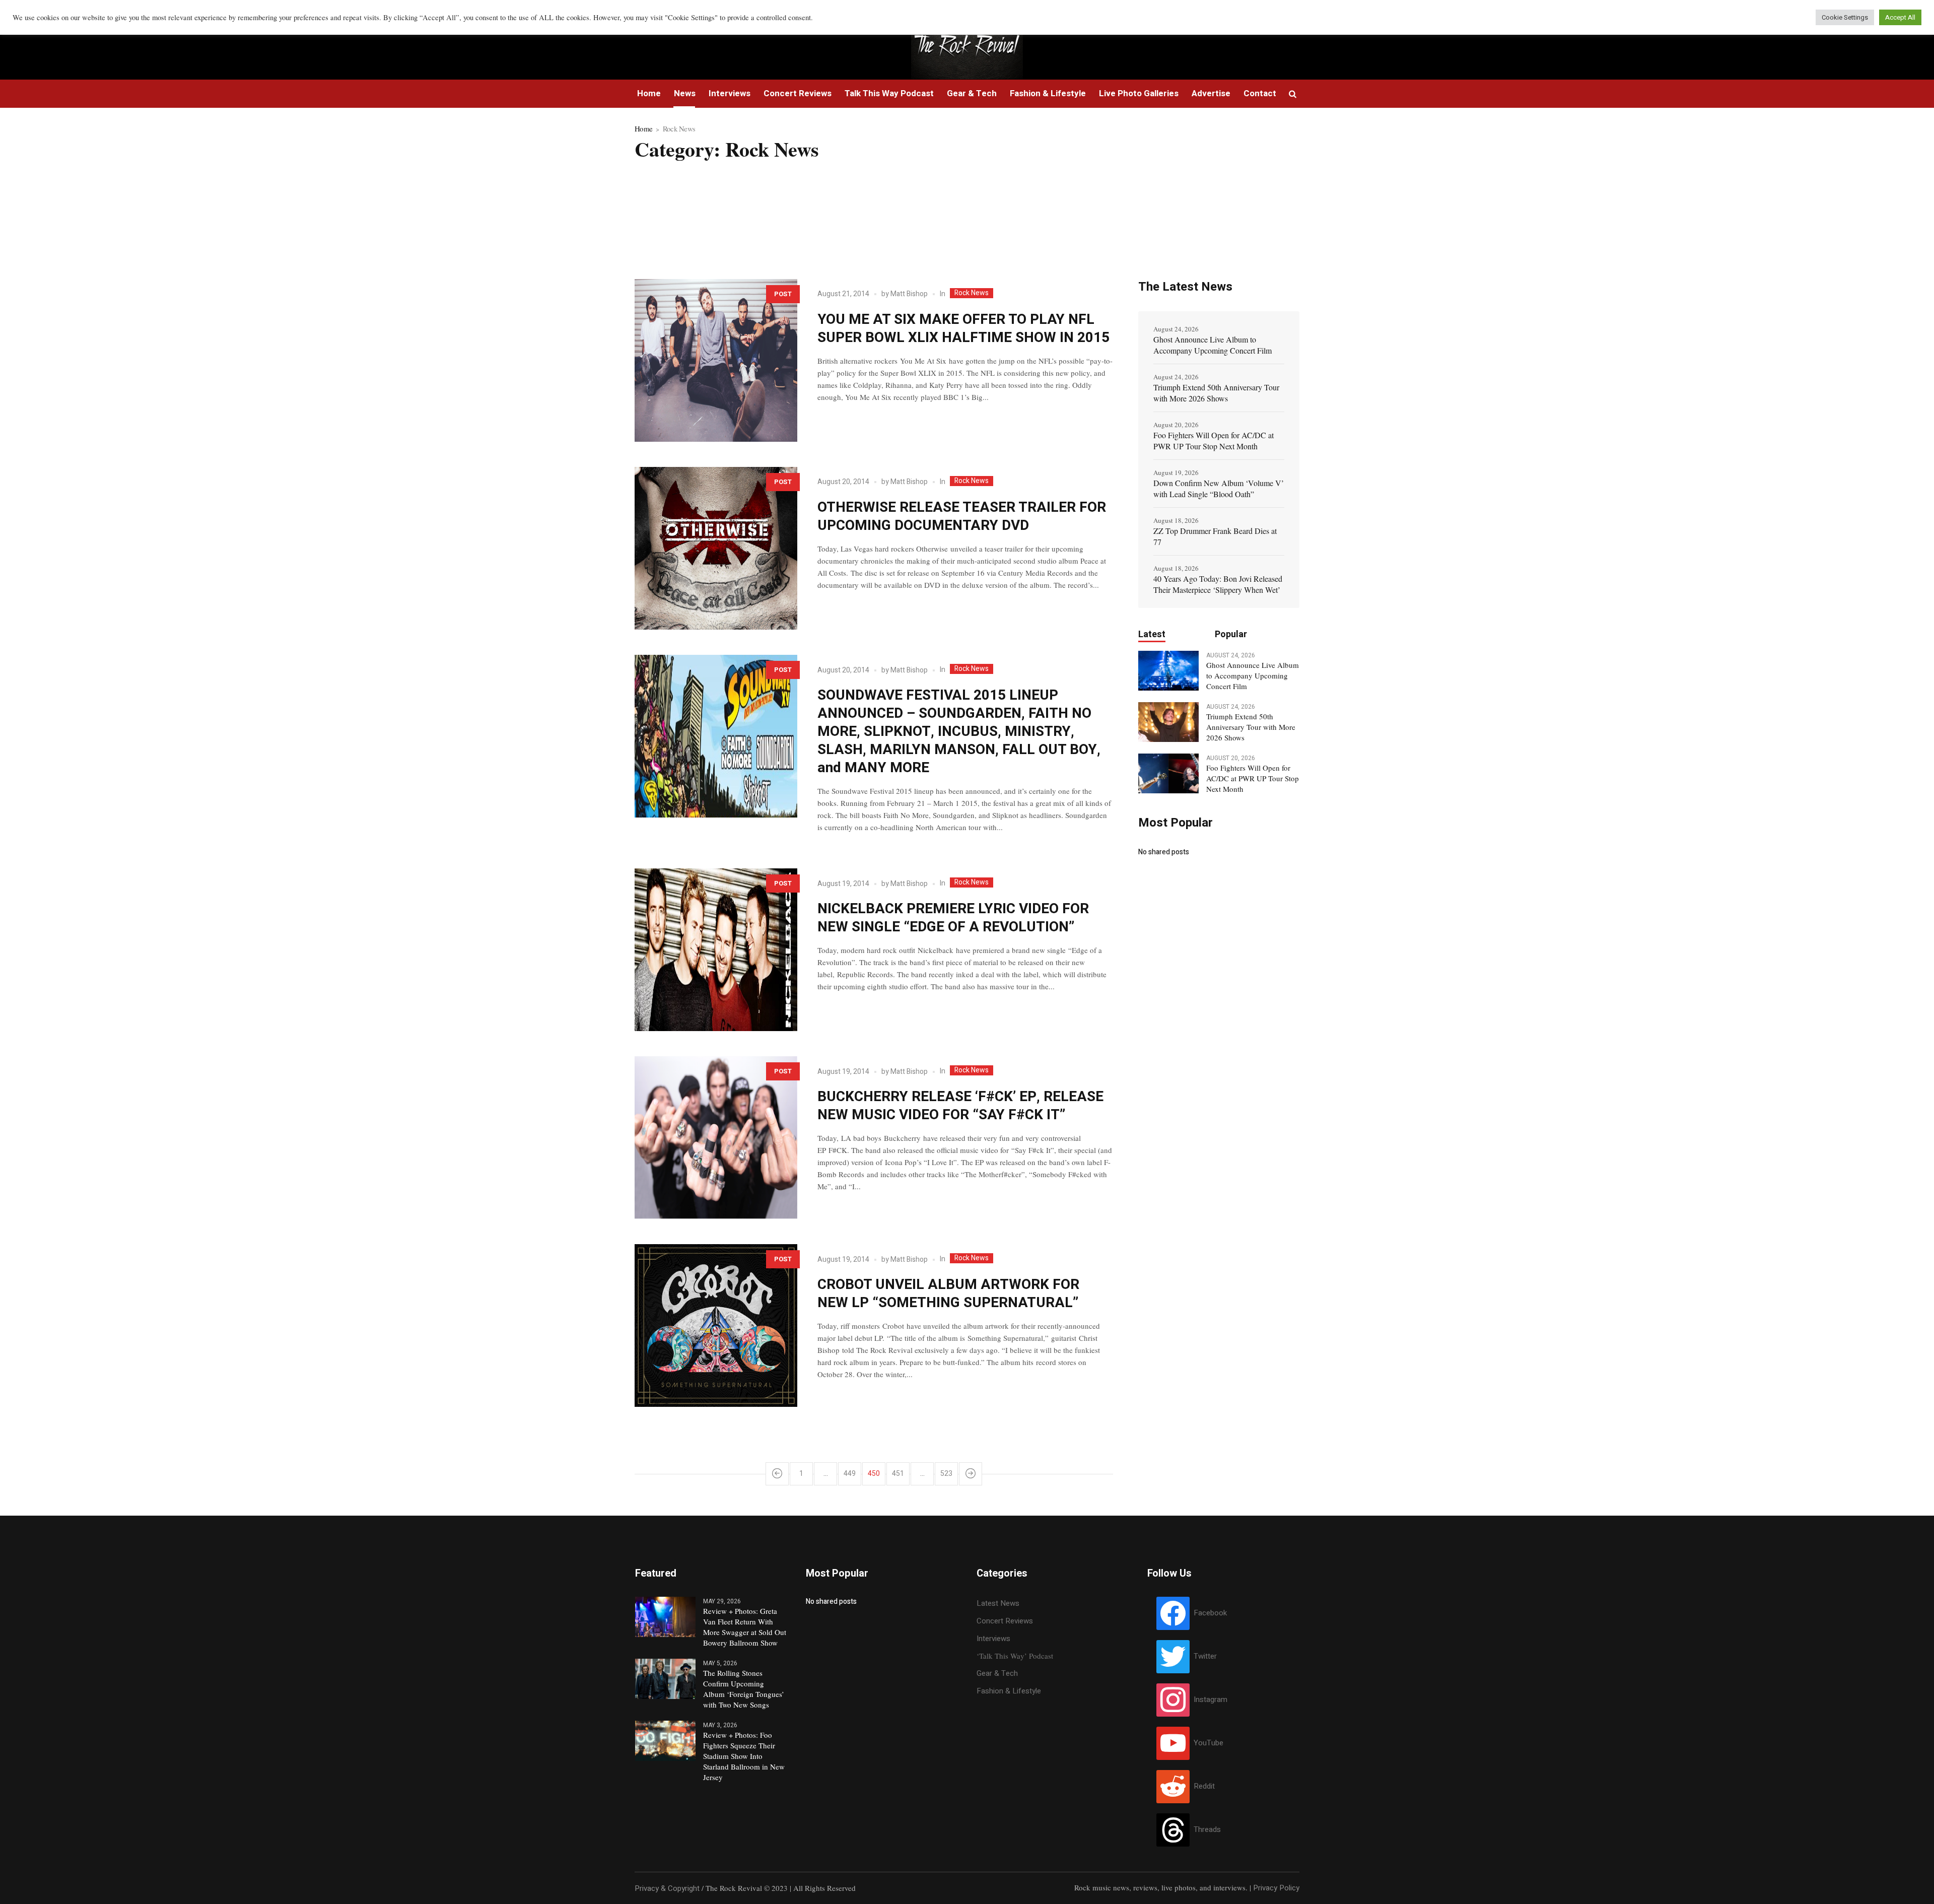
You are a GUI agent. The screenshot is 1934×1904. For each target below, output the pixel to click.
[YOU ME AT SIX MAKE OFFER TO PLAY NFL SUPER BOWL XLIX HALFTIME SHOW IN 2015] (716, 360)
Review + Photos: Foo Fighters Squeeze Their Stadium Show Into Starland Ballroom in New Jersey (744, 1756)
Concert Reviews (1005, 1621)
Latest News (998, 1603)
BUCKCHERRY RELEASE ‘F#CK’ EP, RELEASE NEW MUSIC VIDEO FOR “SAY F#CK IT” (960, 1106)
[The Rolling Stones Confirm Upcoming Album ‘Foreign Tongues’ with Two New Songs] (665, 1678)
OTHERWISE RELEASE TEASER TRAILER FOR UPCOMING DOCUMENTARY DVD (962, 517)
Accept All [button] (1900, 17)
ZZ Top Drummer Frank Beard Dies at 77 (1215, 536)
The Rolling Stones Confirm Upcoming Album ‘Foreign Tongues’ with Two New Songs (744, 1689)
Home (643, 128)
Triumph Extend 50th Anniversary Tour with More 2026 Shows (1216, 393)
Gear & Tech (997, 1673)
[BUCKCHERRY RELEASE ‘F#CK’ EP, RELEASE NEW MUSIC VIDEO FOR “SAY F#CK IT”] (716, 1138)
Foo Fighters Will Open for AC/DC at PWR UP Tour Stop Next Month (1214, 440)
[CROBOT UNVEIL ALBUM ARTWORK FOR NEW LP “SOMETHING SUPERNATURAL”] (716, 1325)
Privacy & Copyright (667, 1888)
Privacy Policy (1276, 1888)
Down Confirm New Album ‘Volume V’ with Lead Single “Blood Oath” (1219, 488)
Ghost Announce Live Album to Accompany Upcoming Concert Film (1213, 345)
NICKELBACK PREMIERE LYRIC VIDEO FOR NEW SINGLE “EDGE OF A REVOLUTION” (953, 918)
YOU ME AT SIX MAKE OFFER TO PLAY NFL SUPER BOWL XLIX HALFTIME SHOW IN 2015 (963, 329)
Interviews (993, 1639)
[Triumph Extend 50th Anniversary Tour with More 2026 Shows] (1168, 721)
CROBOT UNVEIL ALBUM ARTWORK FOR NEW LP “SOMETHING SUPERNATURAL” (948, 1294)
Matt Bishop (909, 294)
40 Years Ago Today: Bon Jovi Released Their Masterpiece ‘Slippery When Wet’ (1218, 584)
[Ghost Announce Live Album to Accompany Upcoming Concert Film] (1168, 670)
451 (898, 1474)
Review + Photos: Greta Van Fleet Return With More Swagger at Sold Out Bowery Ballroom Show (745, 1627)
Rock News (972, 293)
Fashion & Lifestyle (1009, 1691)
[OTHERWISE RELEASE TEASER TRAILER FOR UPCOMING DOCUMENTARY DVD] (716, 548)
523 (946, 1474)
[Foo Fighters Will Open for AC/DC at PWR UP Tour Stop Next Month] (1168, 773)
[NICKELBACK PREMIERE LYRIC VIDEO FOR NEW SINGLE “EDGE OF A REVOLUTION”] (716, 950)
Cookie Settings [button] (1845, 17)
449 (850, 1474)
